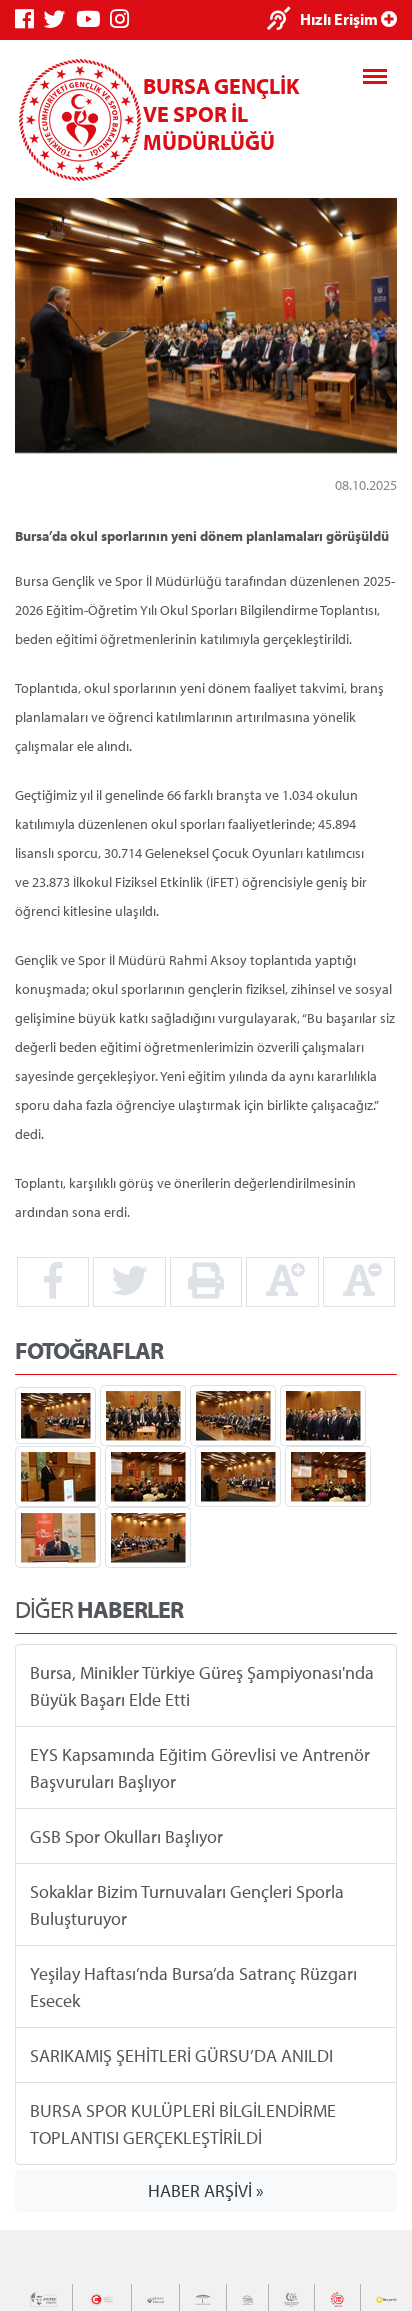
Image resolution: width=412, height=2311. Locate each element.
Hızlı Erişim (340, 19)
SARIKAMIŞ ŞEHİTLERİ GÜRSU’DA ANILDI (181, 2054)
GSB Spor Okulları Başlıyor (126, 1835)
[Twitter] (60, 19)
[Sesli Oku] (283, 20)
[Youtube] (93, 19)
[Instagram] (124, 19)
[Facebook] (29, 19)
